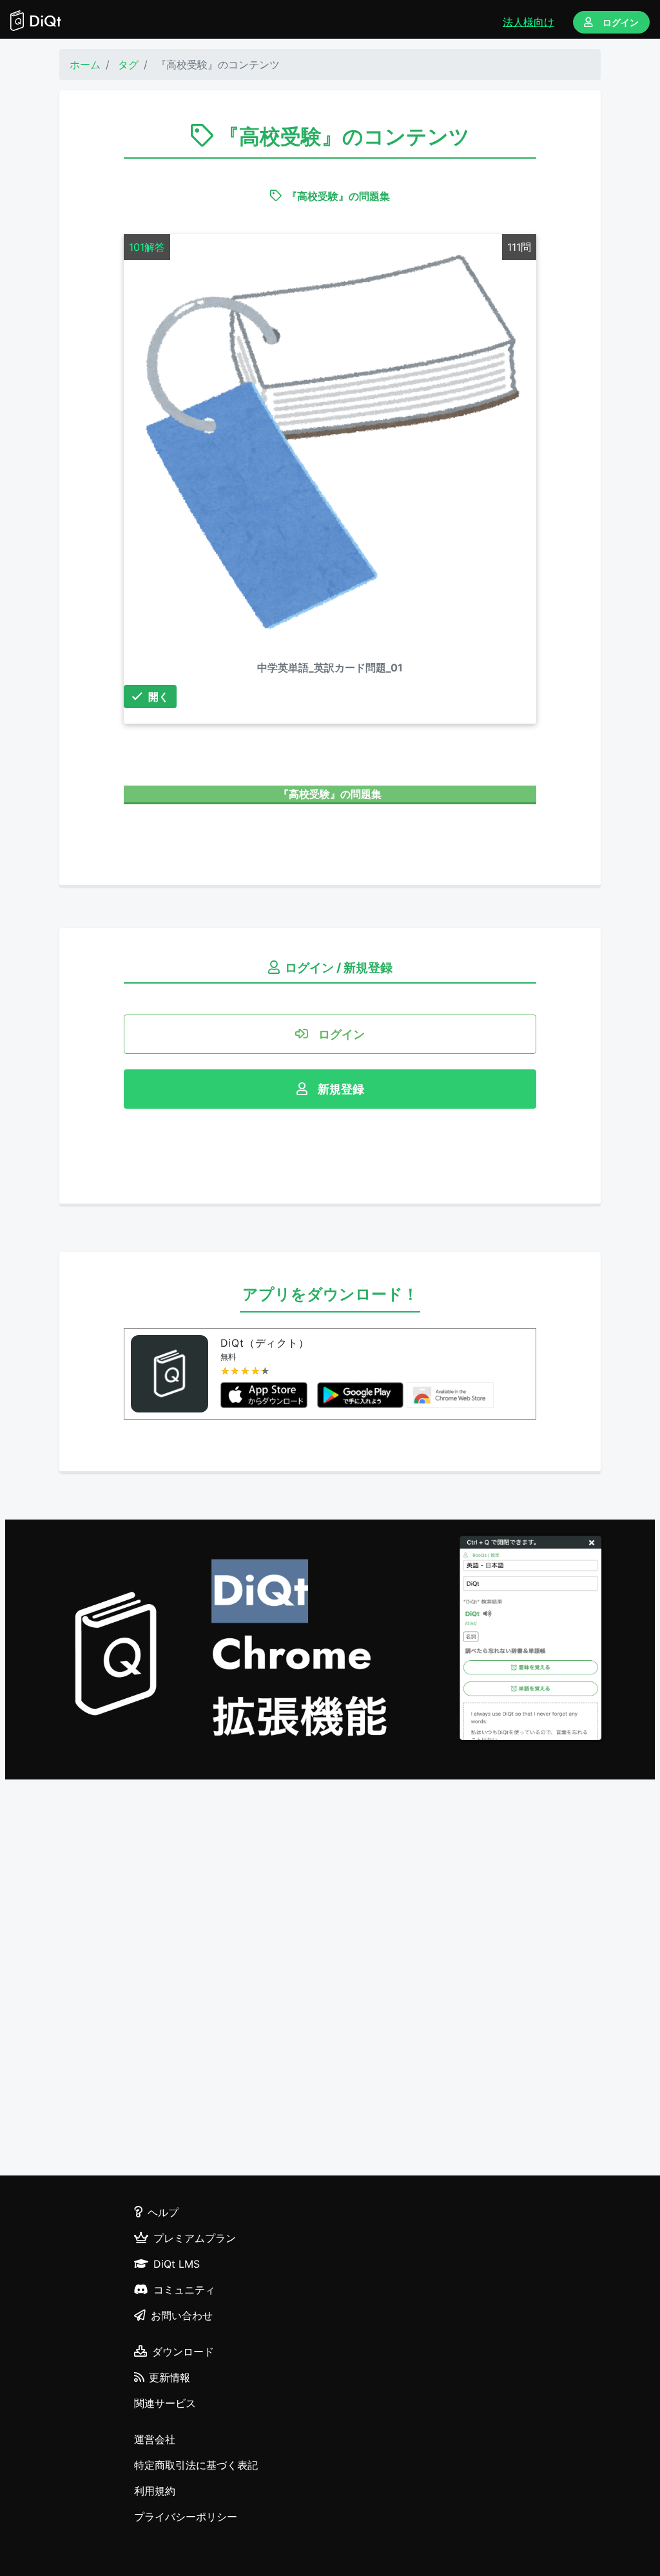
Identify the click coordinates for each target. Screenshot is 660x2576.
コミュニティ (184, 2290)
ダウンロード (183, 2352)
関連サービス (165, 2403)
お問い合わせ (182, 2315)
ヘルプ (163, 2212)
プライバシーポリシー (186, 2517)
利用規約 (155, 2491)
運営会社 (155, 2439)
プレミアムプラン (195, 2238)
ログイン (621, 22)
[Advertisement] (330, 1979)
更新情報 (170, 2377)
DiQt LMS (177, 2264)
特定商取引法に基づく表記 (196, 2465)
